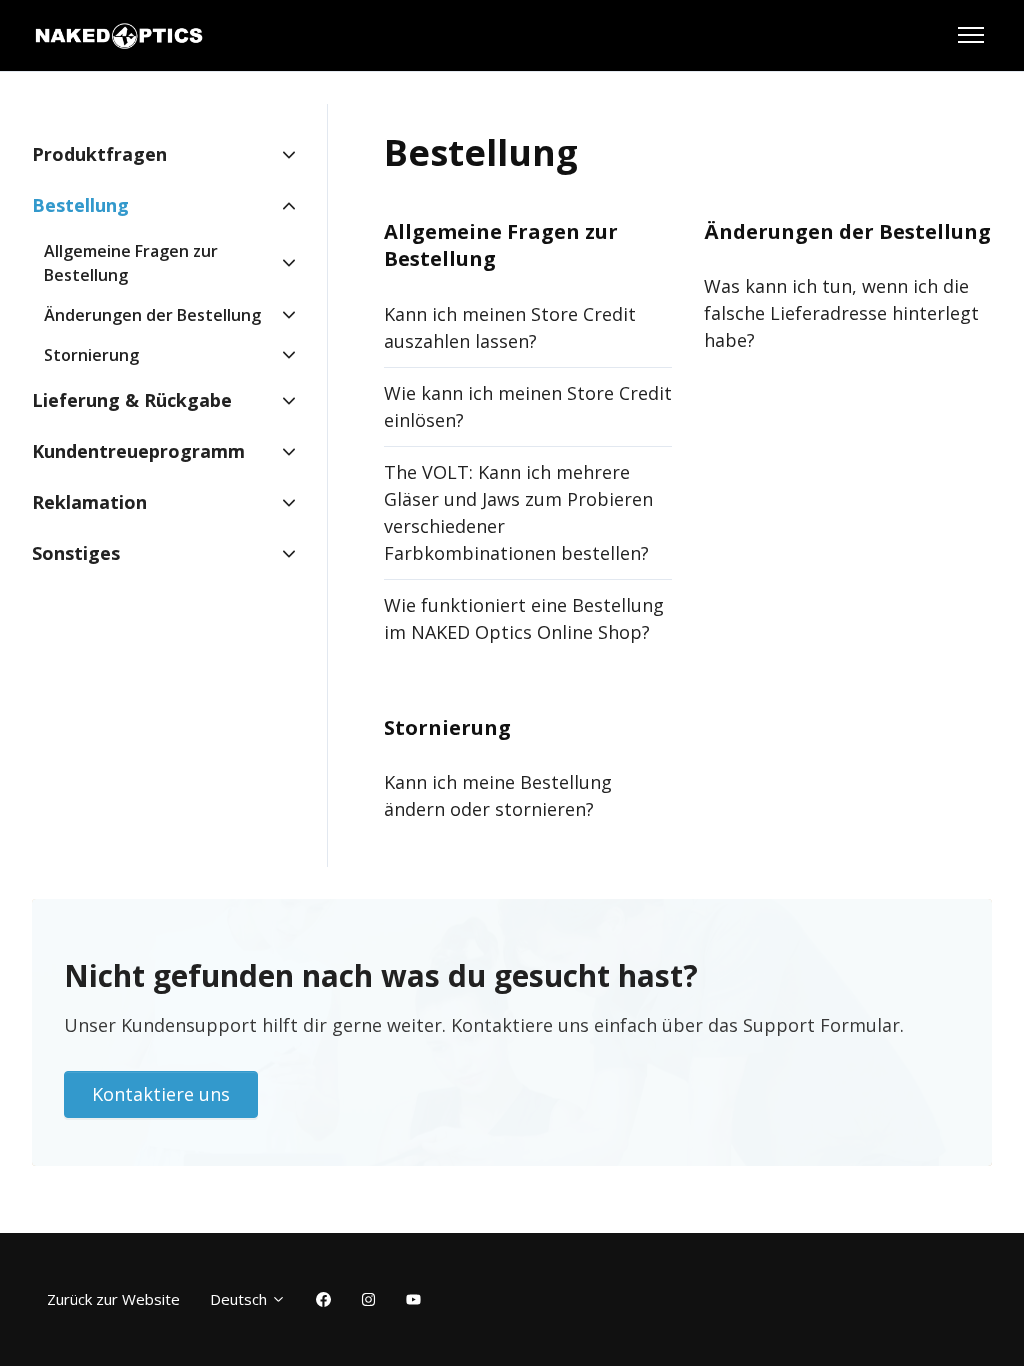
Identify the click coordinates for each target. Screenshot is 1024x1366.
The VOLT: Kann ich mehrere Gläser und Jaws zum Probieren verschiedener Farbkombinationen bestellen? (518, 512)
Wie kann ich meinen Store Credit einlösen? (528, 406)
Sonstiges (76, 553)
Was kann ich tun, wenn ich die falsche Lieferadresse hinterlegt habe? (841, 313)
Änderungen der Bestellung (847, 231)
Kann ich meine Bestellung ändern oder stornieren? (498, 795)
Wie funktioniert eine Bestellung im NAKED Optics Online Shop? (524, 618)
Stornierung (447, 727)
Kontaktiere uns (161, 1094)
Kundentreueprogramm (138, 451)
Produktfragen (99, 154)
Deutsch (240, 1299)
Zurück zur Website (113, 1299)
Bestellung (80, 205)
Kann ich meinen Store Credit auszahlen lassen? (510, 327)
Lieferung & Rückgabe (132, 400)
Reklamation (89, 502)
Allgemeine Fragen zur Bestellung (131, 263)
